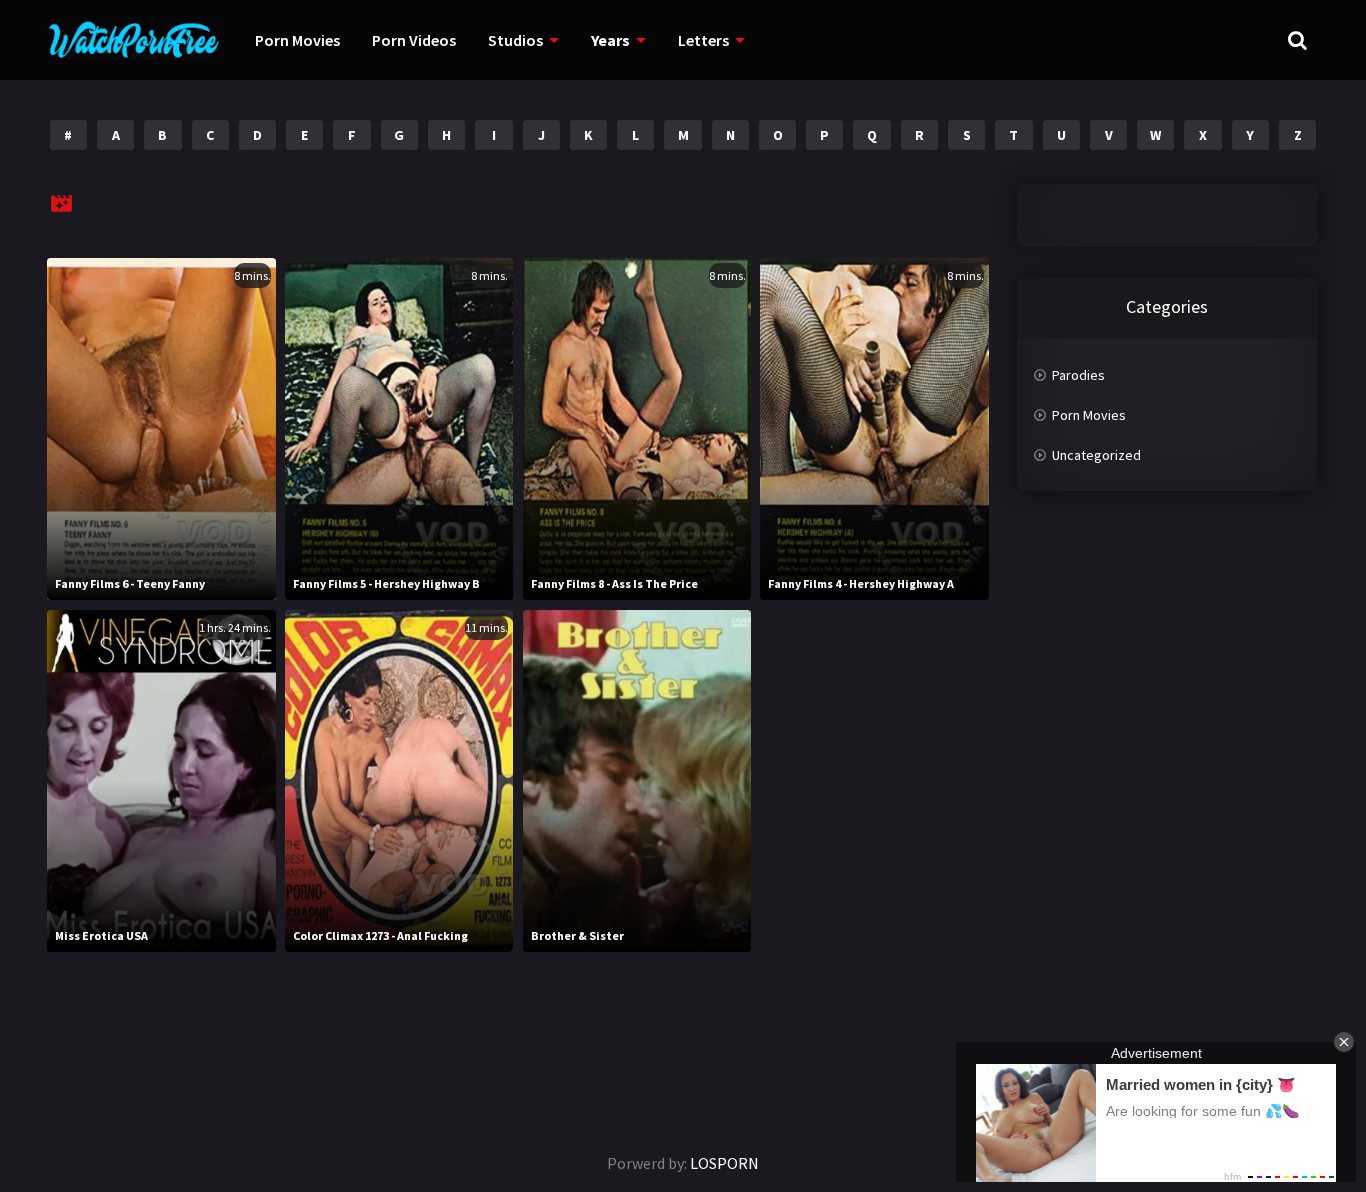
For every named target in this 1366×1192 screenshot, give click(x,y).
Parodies (1078, 375)
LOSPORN (724, 1163)
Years (610, 40)
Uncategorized (1096, 455)
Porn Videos (414, 40)
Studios (515, 40)
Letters (703, 40)
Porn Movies (297, 40)
